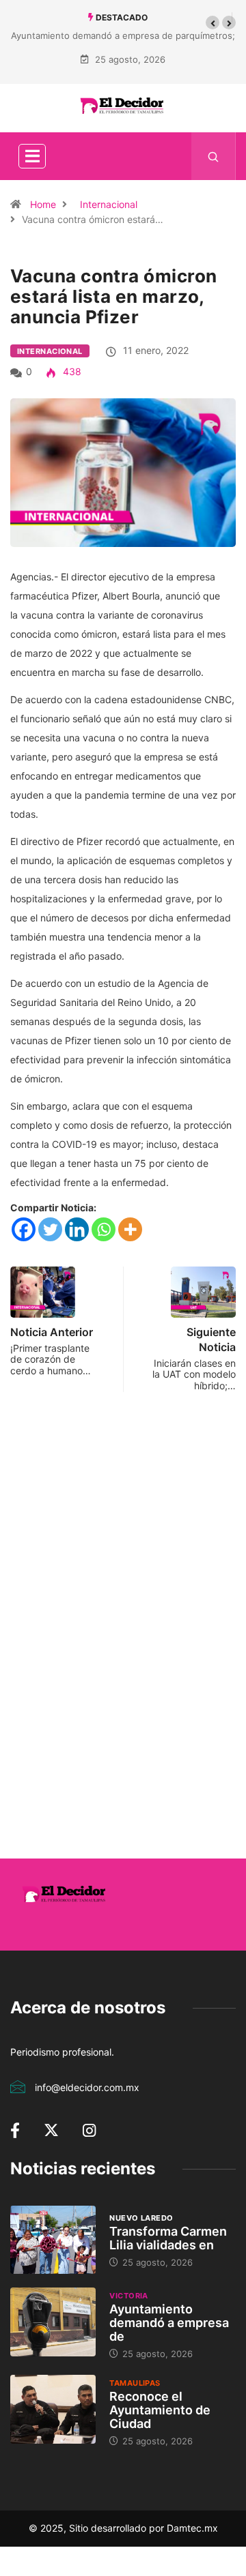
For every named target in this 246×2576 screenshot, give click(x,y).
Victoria (129, 2296)
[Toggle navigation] (32, 156)
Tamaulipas (135, 2383)
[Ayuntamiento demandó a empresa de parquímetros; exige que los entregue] (53, 2322)
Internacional (109, 204)
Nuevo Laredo (141, 2218)
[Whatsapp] (104, 1229)
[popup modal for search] (214, 156)
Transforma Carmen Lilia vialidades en (168, 2238)
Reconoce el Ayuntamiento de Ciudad (160, 2410)
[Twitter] (50, 1229)
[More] (130, 1229)
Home (43, 204)
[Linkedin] (77, 1229)
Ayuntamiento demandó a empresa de (169, 2323)
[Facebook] (24, 1229)
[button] (213, 23)
